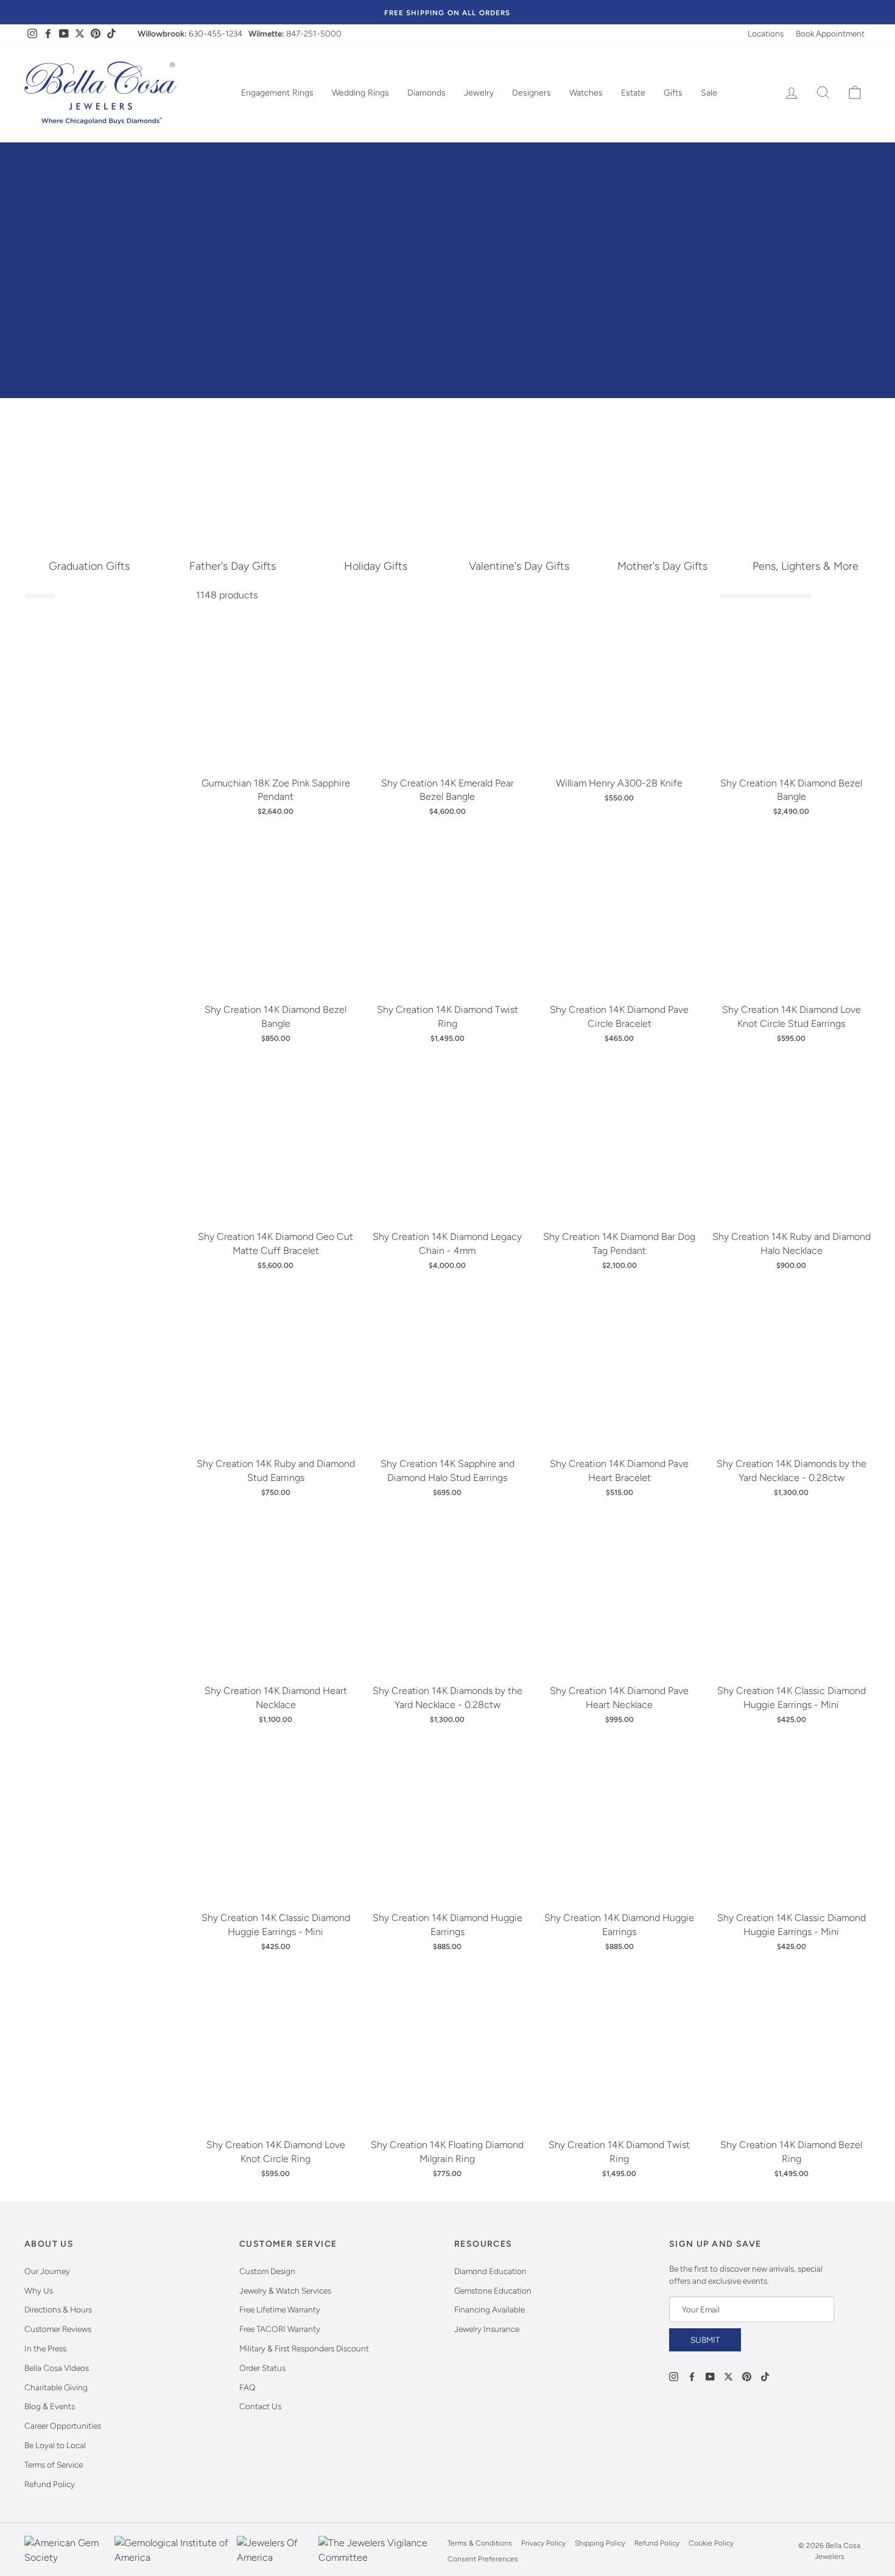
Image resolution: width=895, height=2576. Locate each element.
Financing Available (490, 2309)
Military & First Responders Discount (304, 2348)
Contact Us (260, 2406)
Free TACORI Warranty (280, 2329)
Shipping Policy (600, 2543)
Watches (586, 93)
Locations (766, 33)
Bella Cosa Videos (57, 2368)
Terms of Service (54, 2465)
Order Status (262, 2368)
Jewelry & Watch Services (285, 2291)
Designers (532, 93)
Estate (633, 93)
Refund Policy (50, 2484)
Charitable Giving (56, 2387)
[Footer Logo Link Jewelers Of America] (275, 2551)
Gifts (673, 93)
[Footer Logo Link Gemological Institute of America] (173, 2551)
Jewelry (479, 93)
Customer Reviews (58, 2329)
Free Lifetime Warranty (280, 2309)
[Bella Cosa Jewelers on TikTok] (765, 2376)
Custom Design (267, 2271)
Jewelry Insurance (487, 2329)
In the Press (45, 2348)
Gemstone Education (493, 2291)
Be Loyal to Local (55, 2445)
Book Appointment (830, 33)
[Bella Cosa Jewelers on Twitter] (728, 2376)
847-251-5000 (314, 33)
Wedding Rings (360, 93)
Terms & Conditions (480, 2543)
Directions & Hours (58, 2309)
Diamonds (426, 93)
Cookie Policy (711, 2543)
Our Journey (47, 2271)
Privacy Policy (543, 2543)
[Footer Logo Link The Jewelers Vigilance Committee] (380, 2551)
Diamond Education (490, 2271)
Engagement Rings (277, 93)
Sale (709, 93)
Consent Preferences (483, 2559)
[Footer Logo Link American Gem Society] (66, 2551)
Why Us (39, 2291)
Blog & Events (50, 2406)
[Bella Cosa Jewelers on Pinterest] (747, 2376)
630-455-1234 (216, 33)
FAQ (247, 2387)
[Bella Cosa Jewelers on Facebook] (692, 2376)
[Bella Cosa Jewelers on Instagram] (674, 2376)
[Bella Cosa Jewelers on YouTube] (710, 2376)
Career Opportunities (63, 2426)
